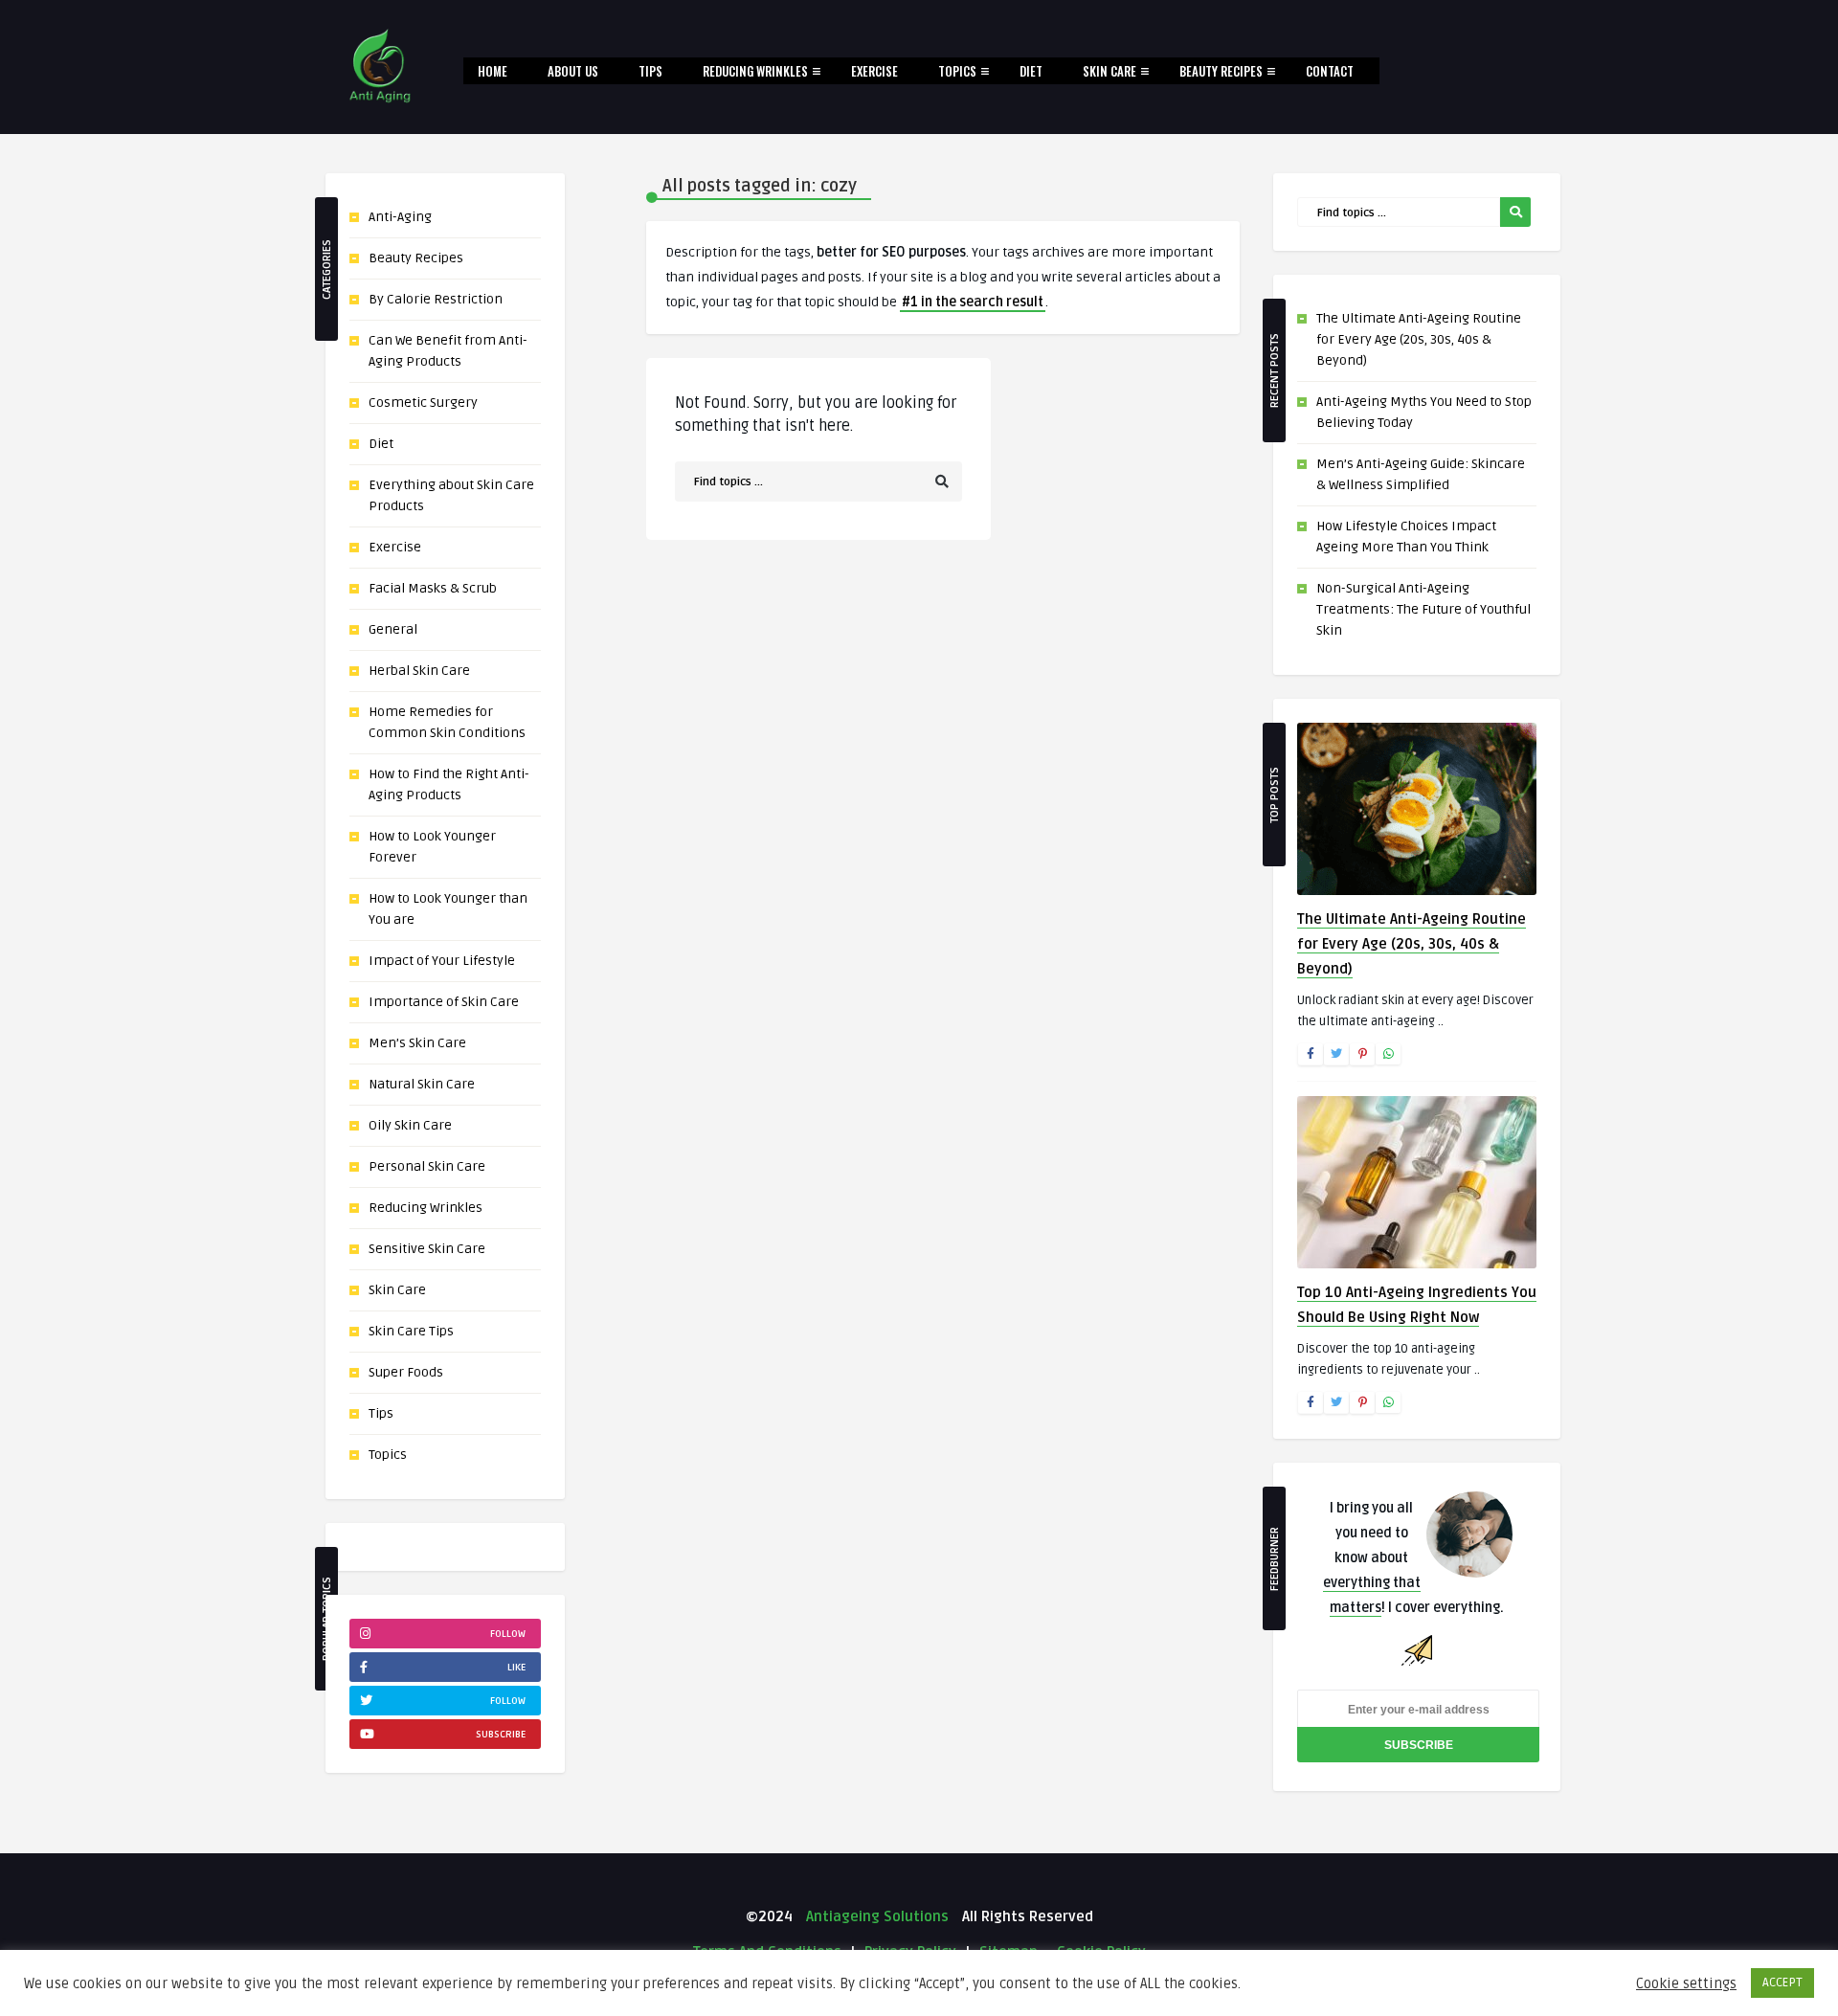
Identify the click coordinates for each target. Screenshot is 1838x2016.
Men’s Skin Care (417, 1043)
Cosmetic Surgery (423, 403)
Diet (1031, 71)
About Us (573, 71)
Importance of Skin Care (444, 1002)
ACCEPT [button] (1782, 1982)
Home (493, 71)
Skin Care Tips (411, 1331)
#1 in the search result (973, 302)
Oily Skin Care (410, 1125)
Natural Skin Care (422, 1084)
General (393, 629)
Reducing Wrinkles (755, 71)
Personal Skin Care (427, 1166)
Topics (957, 71)
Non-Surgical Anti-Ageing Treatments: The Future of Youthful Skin (1423, 609)
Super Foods (406, 1372)
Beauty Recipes (1221, 71)
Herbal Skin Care (419, 671)
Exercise (874, 71)
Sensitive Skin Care (427, 1249)
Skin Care (1110, 71)
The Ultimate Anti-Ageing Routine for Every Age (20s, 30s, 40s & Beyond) (1419, 339)
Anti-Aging (400, 217)
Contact (1330, 71)
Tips (650, 71)
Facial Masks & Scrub (433, 588)
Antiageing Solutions (875, 1916)
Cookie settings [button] (1686, 1983)
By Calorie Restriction (436, 299)
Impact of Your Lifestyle (442, 961)
